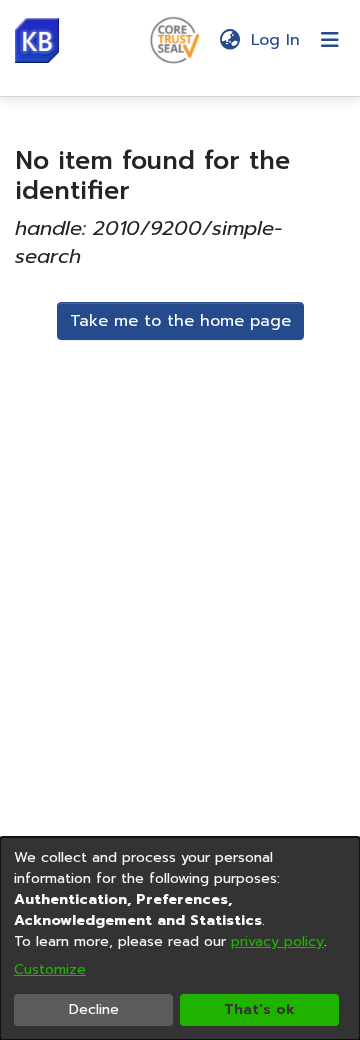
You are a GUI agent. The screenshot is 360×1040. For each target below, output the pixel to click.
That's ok (259, 1009)
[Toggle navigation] (330, 40)
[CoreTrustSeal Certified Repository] (175, 39)
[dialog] (180, 938)
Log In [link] (276, 40)
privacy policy (277, 941)
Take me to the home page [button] (180, 321)
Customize (50, 969)
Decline (94, 1009)
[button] (37, 40)
